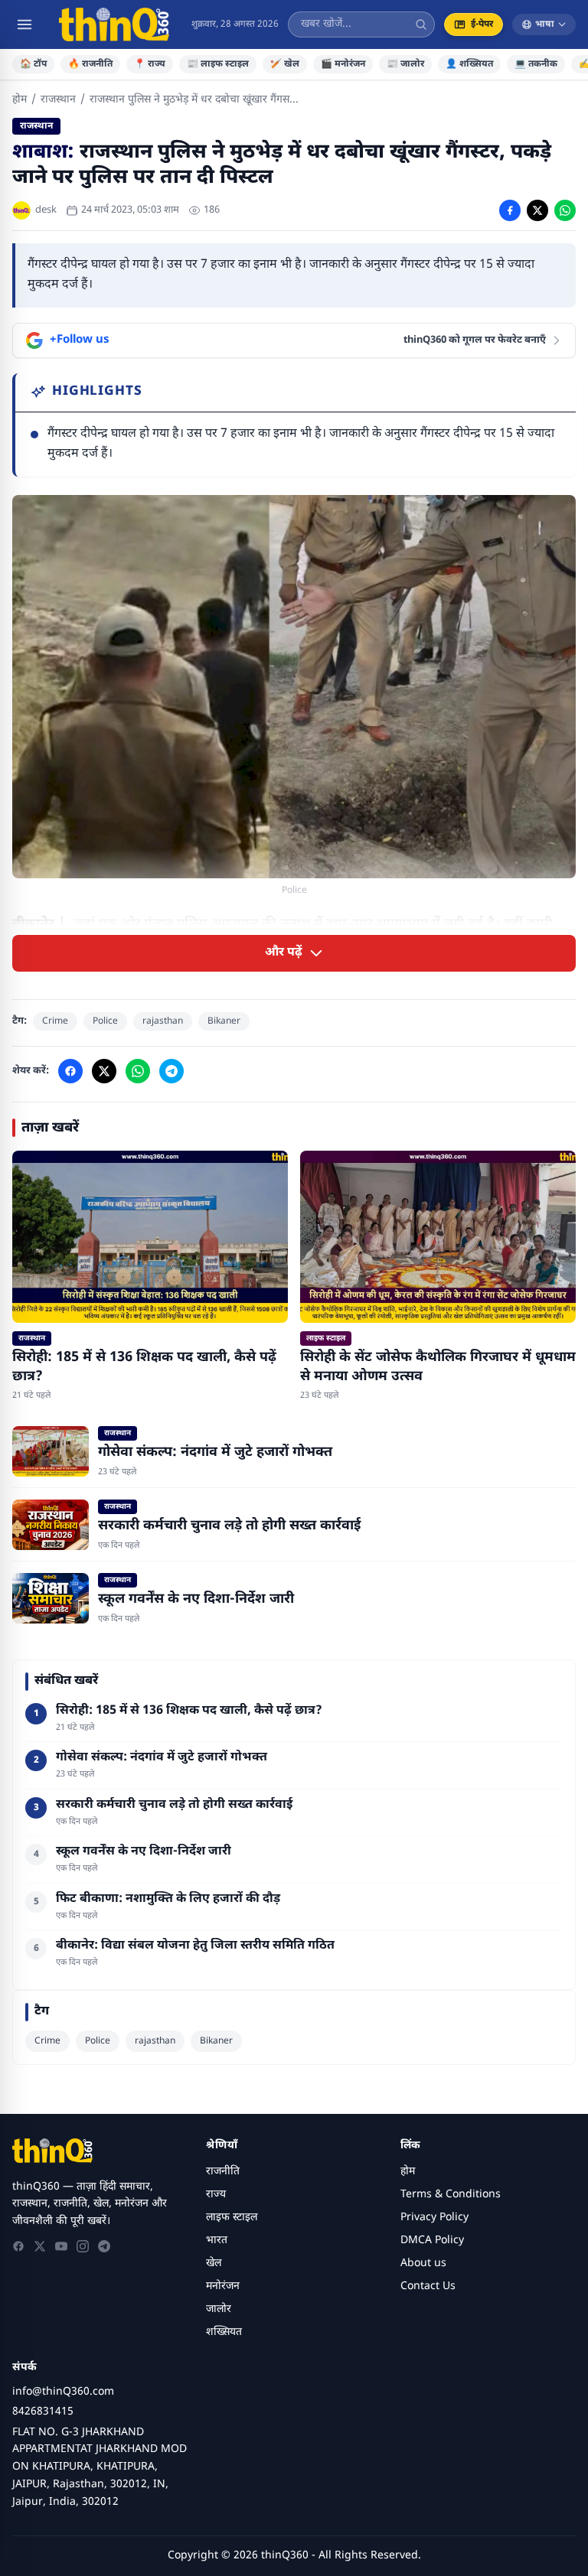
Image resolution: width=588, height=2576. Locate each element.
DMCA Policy (432, 2241)
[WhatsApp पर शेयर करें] (565, 210)
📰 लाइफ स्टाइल (218, 64)
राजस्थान (58, 100)
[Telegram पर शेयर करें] (171, 1071)
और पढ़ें (284, 953)
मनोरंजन (223, 2286)
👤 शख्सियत (469, 64)
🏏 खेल (285, 64)
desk (46, 210)
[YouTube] (61, 2246)
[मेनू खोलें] (24, 24)
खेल (214, 2263)
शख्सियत (224, 2332)
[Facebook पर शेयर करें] (510, 210)
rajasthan (163, 1021)
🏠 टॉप (33, 64)
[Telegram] (104, 2246)
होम (20, 100)
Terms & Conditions (451, 2195)
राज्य (216, 2195)
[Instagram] (83, 2246)
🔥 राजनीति (90, 64)
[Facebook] (18, 2246)
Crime (55, 1021)
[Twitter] (40, 2246)
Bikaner (224, 1021)
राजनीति (223, 2172)
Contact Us (428, 2286)
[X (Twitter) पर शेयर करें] (537, 210)
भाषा (545, 24)
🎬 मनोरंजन (343, 64)
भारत (217, 2241)
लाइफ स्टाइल (232, 2218)
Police (105, 1021)
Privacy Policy (434, 2218)
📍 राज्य (150, 64)
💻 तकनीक (536, 64)
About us (423, 2263)
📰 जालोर (405, 64)
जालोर (219, 2309)
